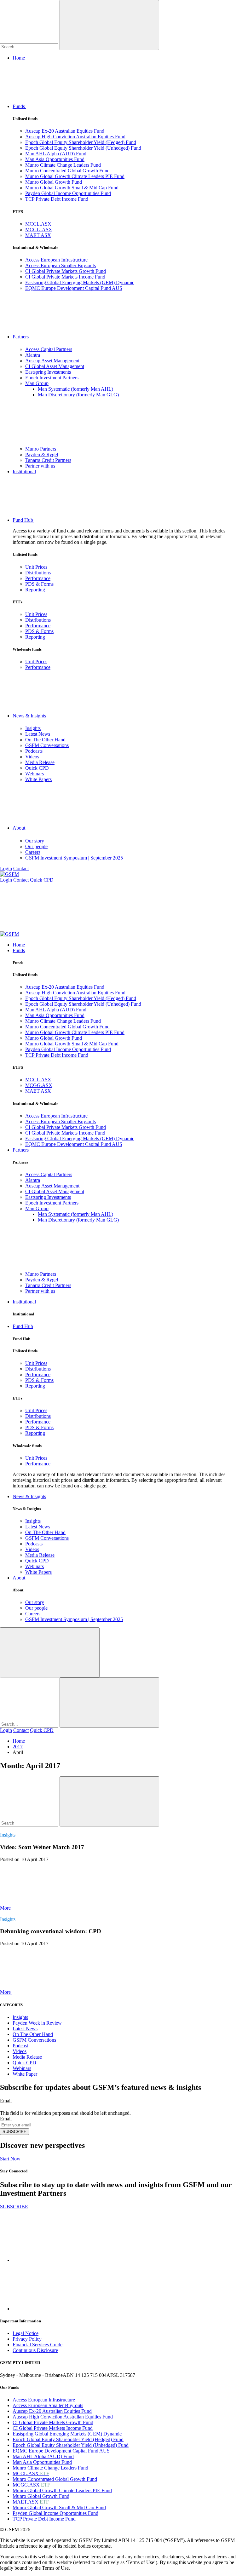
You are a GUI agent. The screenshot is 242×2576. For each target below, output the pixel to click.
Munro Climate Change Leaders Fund (63, 165)
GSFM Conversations (47, 745)
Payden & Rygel (42, 454)
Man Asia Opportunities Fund (55, 159)
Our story (35, 841)
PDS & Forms (39, 584)
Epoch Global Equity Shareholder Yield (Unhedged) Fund (83, 148)
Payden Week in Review (37, 2023)
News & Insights (30, 716)
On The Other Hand (45, 740)
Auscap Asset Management (52, 361)
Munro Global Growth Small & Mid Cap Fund (72, 188)
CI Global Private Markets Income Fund (65, 277)
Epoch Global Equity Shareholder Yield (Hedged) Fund (81, 142)
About (20, 828)
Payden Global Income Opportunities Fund (68, 193)
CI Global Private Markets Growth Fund (66, 271)
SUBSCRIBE (14, 2132)
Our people (36, 846)
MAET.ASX (38, 235)
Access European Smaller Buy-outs (60, 265)
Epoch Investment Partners (52, 378)
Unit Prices (36, 567)
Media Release (40, 762)
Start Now (10, 2159)
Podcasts (34, 751)
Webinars (35, 774)
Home (19, 58)
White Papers (38, 779)
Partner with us (40, 466)
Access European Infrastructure (56, 260)
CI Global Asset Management (55, 366)
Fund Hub (23, 520)
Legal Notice (26, 2333)
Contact (21, 868)
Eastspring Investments (48, 372)
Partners (21, 337)
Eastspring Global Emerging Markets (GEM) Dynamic (80, 282)
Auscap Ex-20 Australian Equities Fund (65, 131)
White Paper (25, 2074)
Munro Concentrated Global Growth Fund (67, 171)
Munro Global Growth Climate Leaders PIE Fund (75, 176)
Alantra (33, 355)
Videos (32, 757)
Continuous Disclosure (35, 2350)
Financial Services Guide (37, 2345)
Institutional (24, 471)
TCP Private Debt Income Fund (57, 199)
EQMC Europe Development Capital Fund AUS (74, 288)
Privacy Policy (27, 2339)
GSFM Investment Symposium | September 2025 (74, 858)
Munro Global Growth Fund (54, 182)
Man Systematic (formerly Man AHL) (75, 389)
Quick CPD (37, 768)
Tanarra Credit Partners (48, 460)
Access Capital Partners (49, 349)
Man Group (37, 383)
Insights (33, 728)
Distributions (38, 573)
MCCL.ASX (38, 224)
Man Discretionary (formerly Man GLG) (78, 395)
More (6, 1908)
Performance (38, 578)
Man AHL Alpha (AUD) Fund (56, 154)
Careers (33, 852)
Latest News (38, 734)
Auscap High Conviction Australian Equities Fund (75, 137)
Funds (19, 106)
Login (6, 868)
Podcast (20, 2046)
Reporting (35, 590)
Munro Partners (41, 449)
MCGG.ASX (39, 230)
